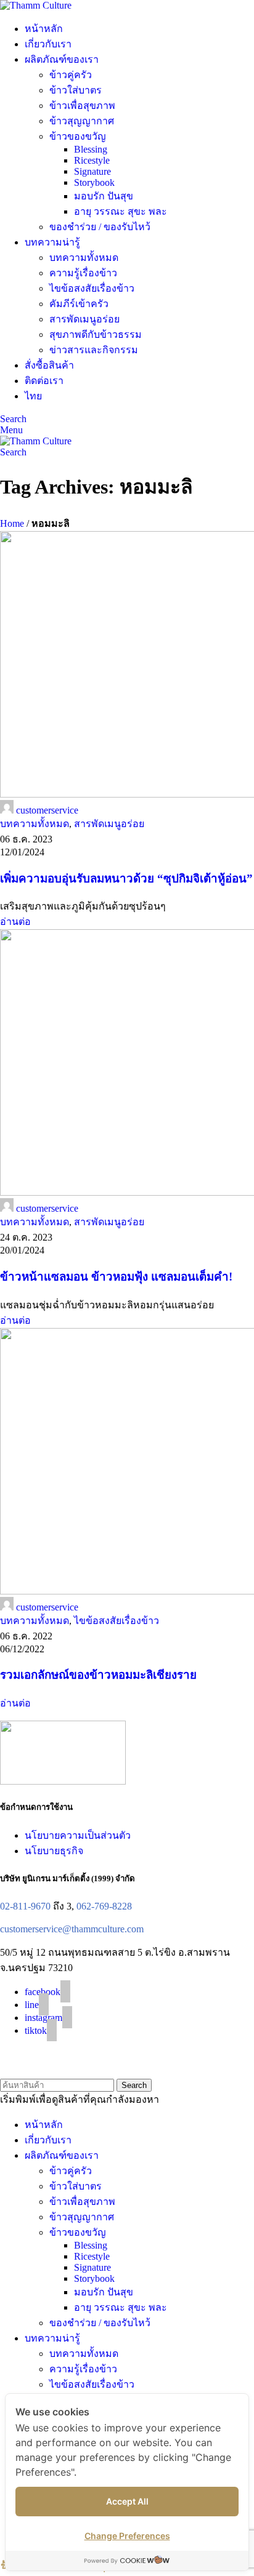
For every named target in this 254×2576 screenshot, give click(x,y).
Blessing (91, 149)
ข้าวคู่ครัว (71, 75)
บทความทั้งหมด (84, 258)
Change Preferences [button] (127, 2536)
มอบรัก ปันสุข (104, 196)
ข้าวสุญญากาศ (82, 121)
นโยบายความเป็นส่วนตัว (78, 1835)
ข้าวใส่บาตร (76, 90)
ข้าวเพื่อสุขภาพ (82, 106)
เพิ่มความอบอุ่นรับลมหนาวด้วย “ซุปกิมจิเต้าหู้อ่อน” (126, 878)
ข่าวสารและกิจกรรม (94, 350)
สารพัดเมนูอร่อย (84, 319)
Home (12, 523)
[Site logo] (36, 5)
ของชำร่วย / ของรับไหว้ (100, 227)
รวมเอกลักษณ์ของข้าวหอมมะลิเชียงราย (98, 1675)
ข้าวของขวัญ (78, 136)
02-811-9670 (25, 1906)
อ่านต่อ (15, 922)
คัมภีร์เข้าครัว (79, 304)
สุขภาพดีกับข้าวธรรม (96, 334)
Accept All (127, 2501)
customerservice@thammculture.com (72, 1929)
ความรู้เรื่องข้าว (83, 273)
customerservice (47, 810)
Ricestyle (92, 160)
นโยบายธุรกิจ (54, 1851)
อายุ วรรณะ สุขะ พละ (121, 211)
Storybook (94, 182)
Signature (92, 171)
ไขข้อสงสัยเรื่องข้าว (92, 288)
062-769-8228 (104, 1906)
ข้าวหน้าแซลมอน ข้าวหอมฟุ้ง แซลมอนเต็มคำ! (116, 1277)
